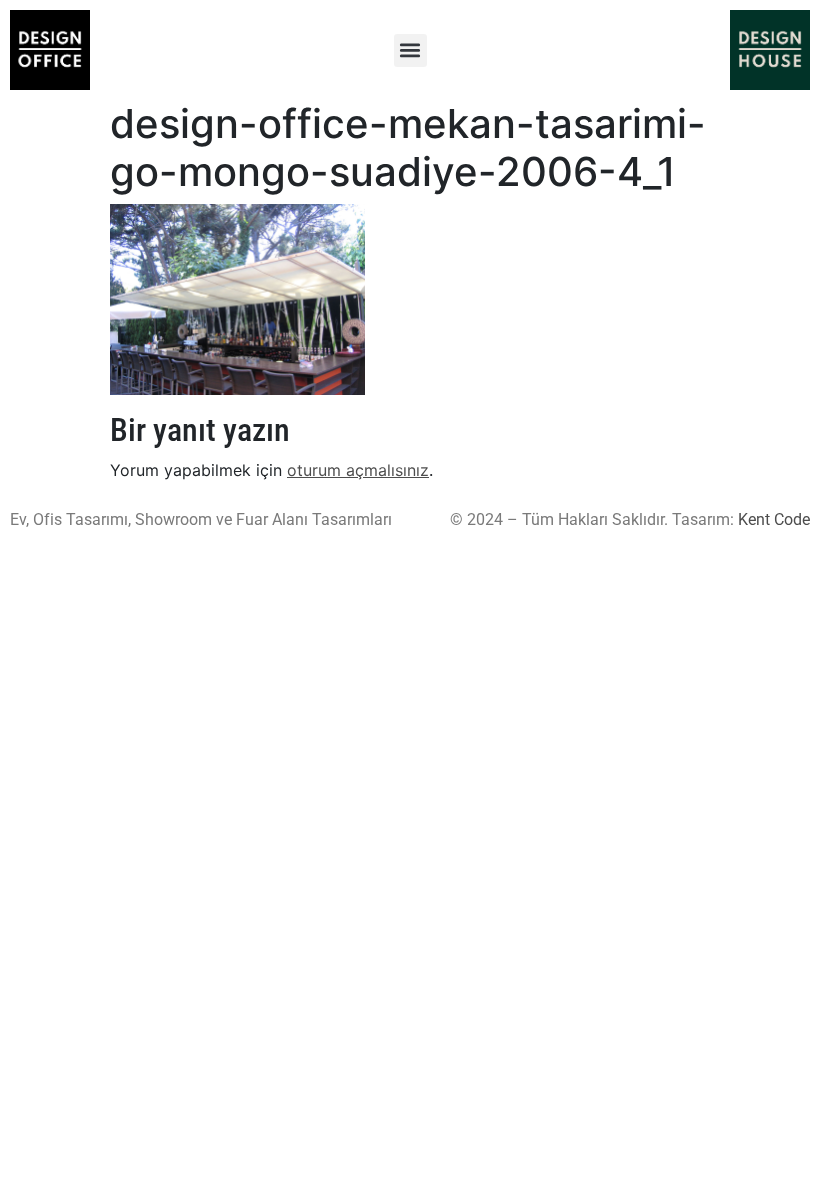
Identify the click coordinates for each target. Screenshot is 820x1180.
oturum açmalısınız (358, 470)
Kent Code (774, 519)
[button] (410, 50)
